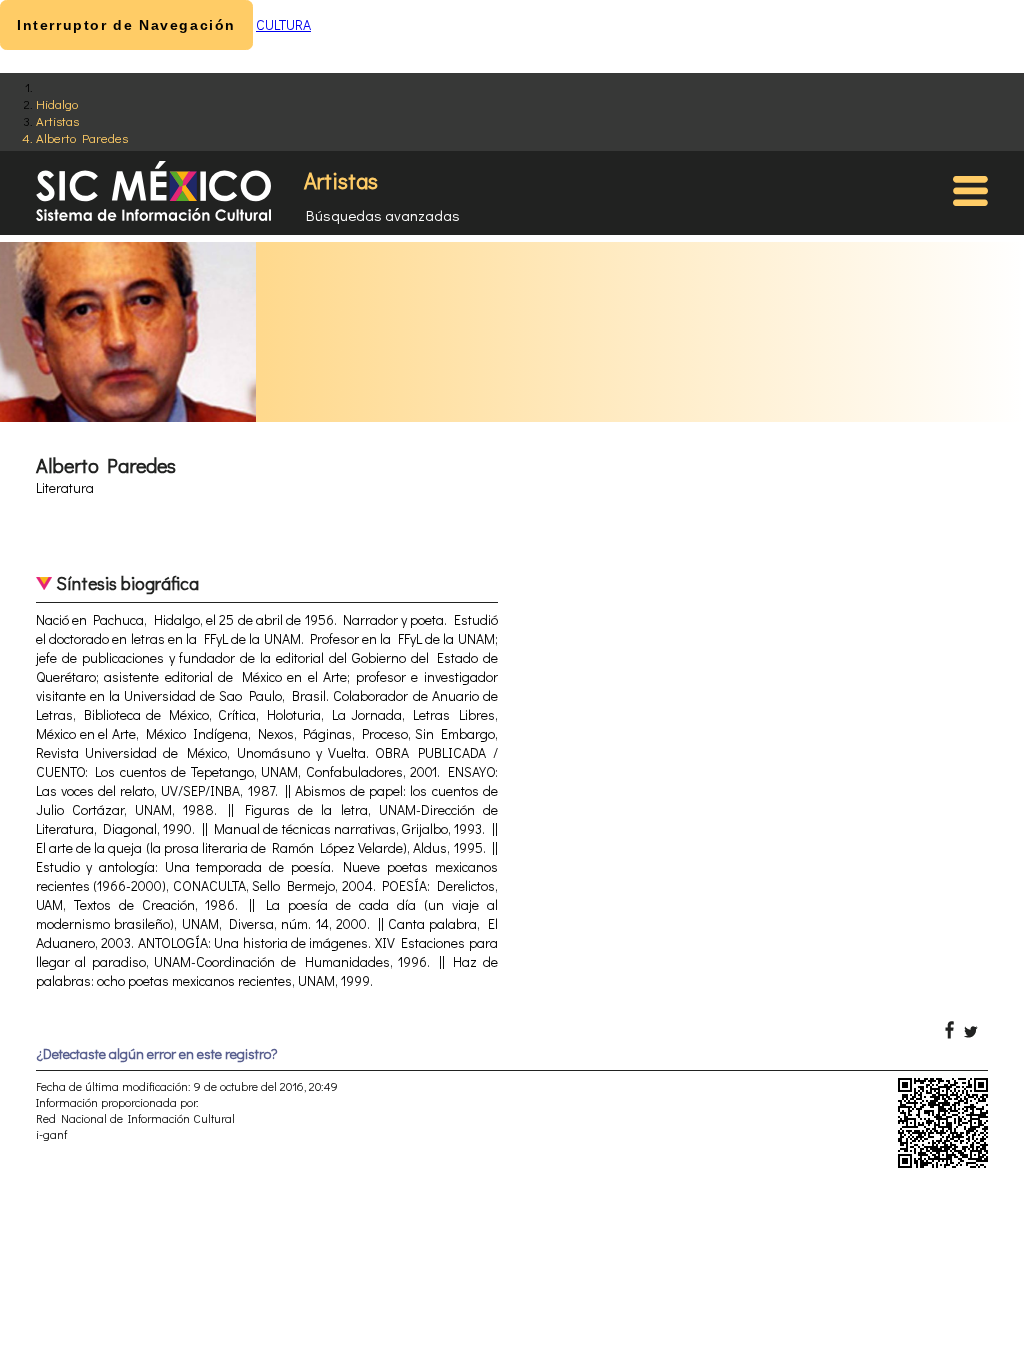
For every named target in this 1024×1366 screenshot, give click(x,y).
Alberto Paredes (82, 137)
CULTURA (283, 24)
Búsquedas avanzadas (383, 215)
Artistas (57, 120)
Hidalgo (57, 103)
